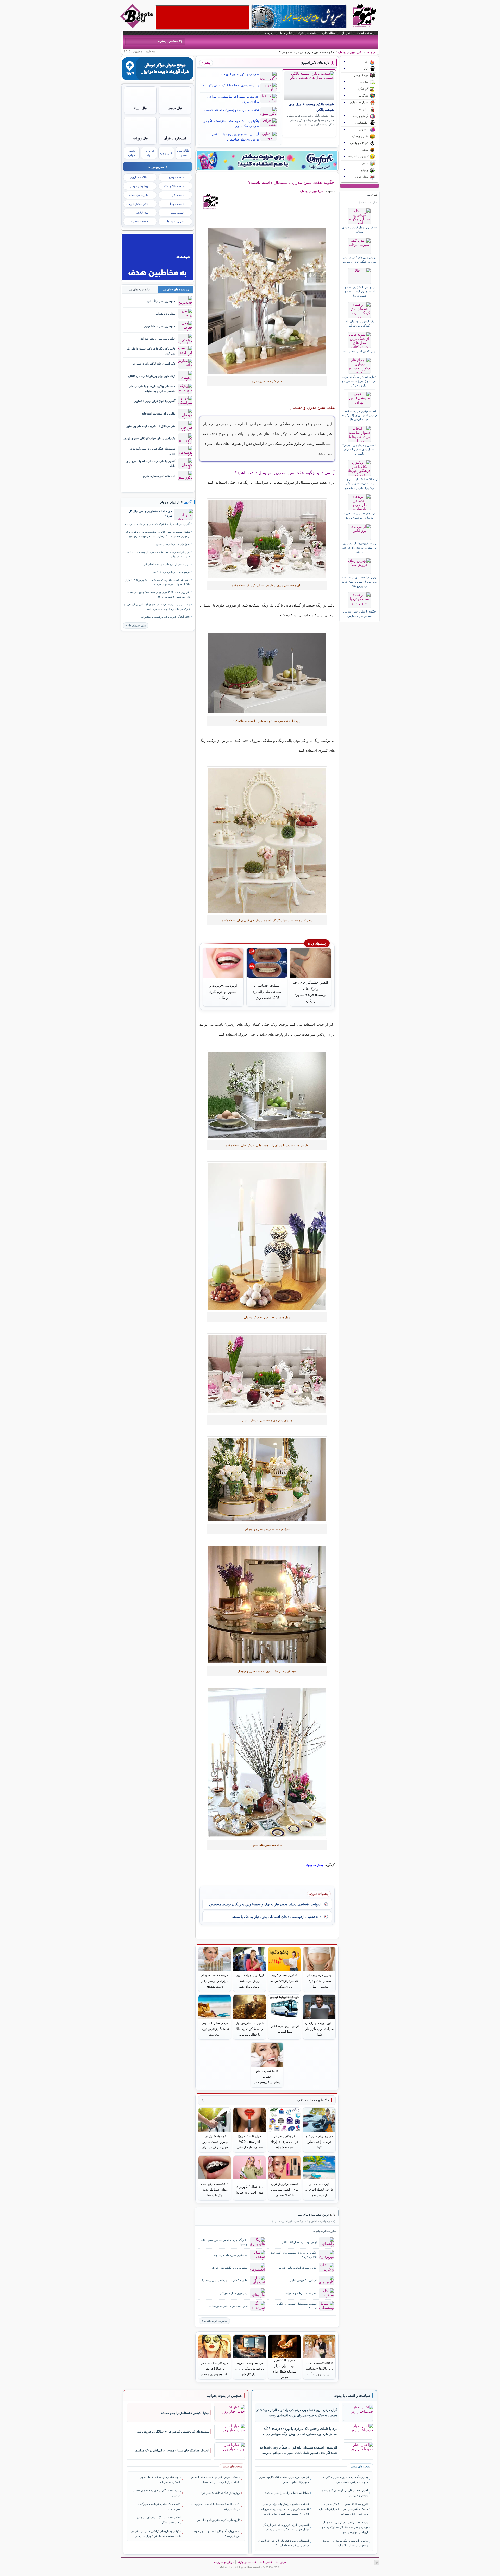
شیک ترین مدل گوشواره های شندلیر (359, 229)
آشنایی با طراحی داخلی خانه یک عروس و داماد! (151, 463)
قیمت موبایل (176, 204)
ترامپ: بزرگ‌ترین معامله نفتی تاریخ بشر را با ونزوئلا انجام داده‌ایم (284, 2479)
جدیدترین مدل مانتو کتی (233, 2293)
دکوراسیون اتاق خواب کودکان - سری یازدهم (149, 438)
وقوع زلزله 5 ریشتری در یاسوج (173, 544)
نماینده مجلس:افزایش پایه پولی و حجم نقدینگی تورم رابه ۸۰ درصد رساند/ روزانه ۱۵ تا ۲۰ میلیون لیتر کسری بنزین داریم (285, 2509)
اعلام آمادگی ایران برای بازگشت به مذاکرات (166, 617)
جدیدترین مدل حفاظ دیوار (160, 326)
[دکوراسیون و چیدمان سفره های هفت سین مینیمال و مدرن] (267, 840)
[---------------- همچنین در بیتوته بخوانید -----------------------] (224, 2396)
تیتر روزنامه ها (175, 221)
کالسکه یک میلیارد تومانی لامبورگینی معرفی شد (160, 2506)
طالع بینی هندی (183, 153)
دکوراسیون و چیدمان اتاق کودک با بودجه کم (360, 323)
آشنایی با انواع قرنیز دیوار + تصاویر (155, 401)
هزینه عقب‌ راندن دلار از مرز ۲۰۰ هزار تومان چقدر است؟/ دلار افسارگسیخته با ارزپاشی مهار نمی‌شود (345, 2527)
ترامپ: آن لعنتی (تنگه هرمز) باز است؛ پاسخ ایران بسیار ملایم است (345, 2543)
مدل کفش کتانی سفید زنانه (359, 351)
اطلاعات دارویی (139, 177)
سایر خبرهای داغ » (136, 625)
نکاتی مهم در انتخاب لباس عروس (297, 2268)
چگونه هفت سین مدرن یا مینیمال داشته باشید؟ (291, 182)
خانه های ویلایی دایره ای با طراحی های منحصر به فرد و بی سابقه (152, 388)
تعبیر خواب (132, 153)
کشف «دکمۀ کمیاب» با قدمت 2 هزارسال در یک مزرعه (215, 2506)
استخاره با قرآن (175, 138)
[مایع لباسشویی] (267, 161)
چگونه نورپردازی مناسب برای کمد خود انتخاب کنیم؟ (294, 2255)
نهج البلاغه (142, 213)
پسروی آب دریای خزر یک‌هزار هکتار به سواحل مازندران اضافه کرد (345, 2479)
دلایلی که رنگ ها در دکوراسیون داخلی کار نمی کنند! (151, 351)
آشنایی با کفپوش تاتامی (303, 2280)
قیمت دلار (178, 195)
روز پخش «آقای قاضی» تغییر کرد (220, 2493)
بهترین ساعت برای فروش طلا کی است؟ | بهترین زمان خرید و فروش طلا (359, 582)
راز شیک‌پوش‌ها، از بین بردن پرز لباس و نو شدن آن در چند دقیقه (360, 548)
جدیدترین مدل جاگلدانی (161, 301)
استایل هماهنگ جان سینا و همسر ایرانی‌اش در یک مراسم (172, 2450)
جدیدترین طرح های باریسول (231, 2255)
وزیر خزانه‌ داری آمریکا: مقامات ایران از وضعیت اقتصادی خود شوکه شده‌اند (159, 554)
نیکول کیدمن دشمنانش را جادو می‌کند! (184, 2413)
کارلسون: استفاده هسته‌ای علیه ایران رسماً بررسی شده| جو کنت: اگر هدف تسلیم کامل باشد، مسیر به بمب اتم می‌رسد (299, 2450)
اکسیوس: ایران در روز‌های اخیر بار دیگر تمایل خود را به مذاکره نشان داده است (286, 2527)
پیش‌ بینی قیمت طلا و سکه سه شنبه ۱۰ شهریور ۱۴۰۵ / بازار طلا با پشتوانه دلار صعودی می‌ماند (158, 582)
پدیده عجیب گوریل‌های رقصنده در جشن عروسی (157, 2493)
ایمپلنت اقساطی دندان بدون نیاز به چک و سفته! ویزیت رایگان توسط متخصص (265, 1904)
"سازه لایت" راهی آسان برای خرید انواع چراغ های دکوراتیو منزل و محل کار (360, 381)
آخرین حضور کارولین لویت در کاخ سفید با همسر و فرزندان (344, 2493)
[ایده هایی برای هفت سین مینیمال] (267, 1236)
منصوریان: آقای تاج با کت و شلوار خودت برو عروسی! (216, 2533)
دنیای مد (371, 52)
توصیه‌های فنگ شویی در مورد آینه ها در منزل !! (152, 451)
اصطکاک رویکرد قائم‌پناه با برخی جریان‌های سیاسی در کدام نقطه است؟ (284, 2543)
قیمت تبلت (177, 213)
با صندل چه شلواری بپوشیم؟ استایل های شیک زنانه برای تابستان (359, 449)
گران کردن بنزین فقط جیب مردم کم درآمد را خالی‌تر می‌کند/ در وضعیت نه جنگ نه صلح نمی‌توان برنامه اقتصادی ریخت (297, 2413)
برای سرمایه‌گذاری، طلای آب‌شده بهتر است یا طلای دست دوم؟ (360, 292)
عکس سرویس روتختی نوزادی (158, 339)
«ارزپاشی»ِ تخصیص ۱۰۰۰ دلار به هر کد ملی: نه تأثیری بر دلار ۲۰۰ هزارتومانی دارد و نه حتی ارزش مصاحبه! (343, 2509)
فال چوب (166, 153)
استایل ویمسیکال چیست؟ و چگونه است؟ (296, 2306)
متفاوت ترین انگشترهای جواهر (230, 2268)
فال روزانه (140, 138)
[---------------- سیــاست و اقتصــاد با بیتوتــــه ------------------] (352, 2396)
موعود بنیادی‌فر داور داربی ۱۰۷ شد (171, 572)
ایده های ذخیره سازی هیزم (159, 476)
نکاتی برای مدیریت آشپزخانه (158, 413)
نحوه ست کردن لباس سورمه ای (229, 2306)
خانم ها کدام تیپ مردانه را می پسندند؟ (225, 2280)
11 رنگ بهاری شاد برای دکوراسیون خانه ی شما (224, 2242)
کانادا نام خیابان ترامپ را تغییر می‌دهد (287, 2493)
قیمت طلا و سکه (174, 186)
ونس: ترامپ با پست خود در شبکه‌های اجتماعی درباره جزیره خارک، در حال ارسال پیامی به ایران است (157, 607)
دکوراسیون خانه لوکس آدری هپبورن (154, 364)
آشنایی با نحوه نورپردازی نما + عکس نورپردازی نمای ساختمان (235, 137)
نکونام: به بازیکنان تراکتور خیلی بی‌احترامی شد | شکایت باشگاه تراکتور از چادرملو (156, 2533)
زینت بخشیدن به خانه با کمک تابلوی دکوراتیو (231, 85)
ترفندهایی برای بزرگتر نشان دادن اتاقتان (152, 376)
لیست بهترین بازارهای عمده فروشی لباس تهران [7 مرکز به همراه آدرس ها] (360, 415)
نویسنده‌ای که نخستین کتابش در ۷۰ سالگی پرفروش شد (173, 2432)
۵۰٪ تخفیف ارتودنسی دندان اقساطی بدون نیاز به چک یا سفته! (276, 1917)
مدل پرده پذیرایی (165, 314)
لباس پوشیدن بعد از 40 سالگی (299, 2242)
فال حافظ (175, 108)
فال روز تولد (149, 153)
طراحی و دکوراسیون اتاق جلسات (237, 74)
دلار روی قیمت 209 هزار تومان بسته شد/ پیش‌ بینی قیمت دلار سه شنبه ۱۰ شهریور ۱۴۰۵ (158, 594)
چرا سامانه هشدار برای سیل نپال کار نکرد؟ (150, 513)
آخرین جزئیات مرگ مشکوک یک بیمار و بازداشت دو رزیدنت (158, 524)
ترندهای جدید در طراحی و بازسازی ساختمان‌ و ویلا (360, 515)
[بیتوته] (137, 27)
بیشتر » (206, 63)
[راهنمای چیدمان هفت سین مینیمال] (267, 301)
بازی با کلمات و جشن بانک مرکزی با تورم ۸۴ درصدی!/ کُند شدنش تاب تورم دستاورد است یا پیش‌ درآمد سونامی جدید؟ (300, 2431)
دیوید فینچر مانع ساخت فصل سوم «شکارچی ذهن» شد (161, 2479)
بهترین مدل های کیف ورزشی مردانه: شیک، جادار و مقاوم (359, 259)
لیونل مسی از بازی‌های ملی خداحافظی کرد (167, 564)
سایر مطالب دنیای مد (215, 2321)
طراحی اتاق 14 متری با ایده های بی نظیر (151, 426)
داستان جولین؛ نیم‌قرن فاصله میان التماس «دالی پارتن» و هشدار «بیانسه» (215, 2479)
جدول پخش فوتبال (137, 204)
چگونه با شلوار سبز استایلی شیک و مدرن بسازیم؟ (360, 614)
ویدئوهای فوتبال (139, 186)
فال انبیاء (140, 108)
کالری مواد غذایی (138, 195)
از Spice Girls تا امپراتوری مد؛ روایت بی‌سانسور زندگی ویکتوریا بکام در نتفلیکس (360, 484)
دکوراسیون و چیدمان (350, 52)
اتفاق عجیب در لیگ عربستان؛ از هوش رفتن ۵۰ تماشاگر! (158, 2520)
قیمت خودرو (176, 177)
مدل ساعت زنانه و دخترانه (301, 2293)
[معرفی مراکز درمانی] (157, 79)
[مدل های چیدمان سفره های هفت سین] (267, 673)
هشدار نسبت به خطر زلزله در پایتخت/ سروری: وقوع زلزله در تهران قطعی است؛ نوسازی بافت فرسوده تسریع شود (158, 534)
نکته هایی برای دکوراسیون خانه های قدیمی (232, 110)
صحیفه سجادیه (139, 221)
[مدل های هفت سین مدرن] (267, 539)
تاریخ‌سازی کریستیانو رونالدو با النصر (218, 2520)
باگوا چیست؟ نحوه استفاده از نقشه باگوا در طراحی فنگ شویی (231, 124)
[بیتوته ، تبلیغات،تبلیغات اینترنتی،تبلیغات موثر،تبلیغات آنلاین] (203, 17)
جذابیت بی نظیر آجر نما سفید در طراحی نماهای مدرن (233, 99)
